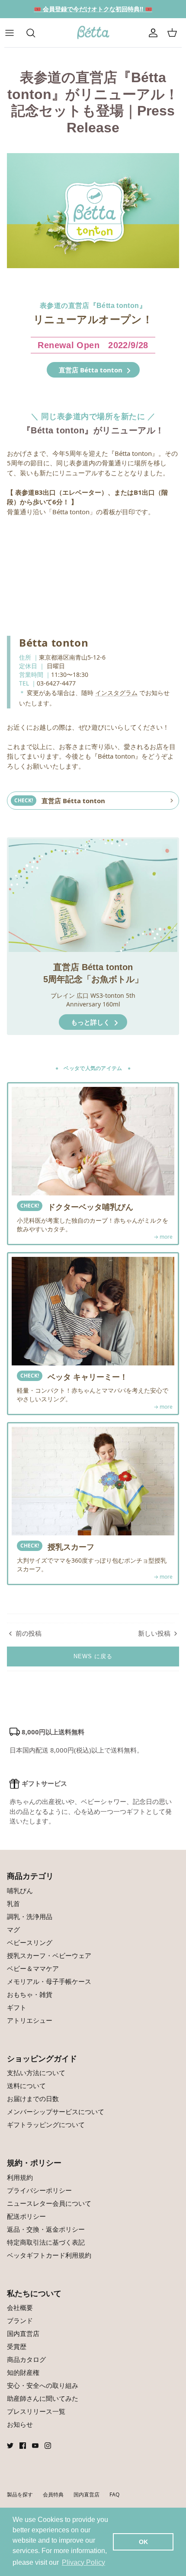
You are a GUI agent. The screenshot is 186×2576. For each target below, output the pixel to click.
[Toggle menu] (14, 33)
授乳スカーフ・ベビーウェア (49, 1955)
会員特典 (53, 2494)
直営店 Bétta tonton (91, 370)
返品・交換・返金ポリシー (46, 2229)
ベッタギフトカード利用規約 (49, 2255)
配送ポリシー (26, 2216)
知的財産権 (23, 2372)
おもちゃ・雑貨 (30, 1994)
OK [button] (143, 2542)
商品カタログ (26, 2359)
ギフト (17, 2007)
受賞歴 (17, 2346)
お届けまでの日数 (33, 2099)
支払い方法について (36, 2073)
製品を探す (20, 2494)
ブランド (20, 2320)
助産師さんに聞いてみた (43, 2398)
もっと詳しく (91, 1022)
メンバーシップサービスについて (56, 2111)
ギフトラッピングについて (46, 2124)
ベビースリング (30, 1942)
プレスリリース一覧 (36, 2411)
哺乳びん (20, 1890)
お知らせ (20, 2424)
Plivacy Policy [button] (83, 2562)
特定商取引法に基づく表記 (46, 2242)
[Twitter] (10, 2446)
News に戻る (93, 1656)
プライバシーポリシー (39, 2190)
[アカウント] (153, 33)
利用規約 (20, 2177)
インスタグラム (116, 693)
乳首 (13, 1903)
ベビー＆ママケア (33, 1968)
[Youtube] (35, 2446)
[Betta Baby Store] (93, 33)
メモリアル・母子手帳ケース (49, 1981)
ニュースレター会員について (49, 2203)
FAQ (114, 2494)
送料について (26, 2086)
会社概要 (20, 2307)
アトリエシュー (30, 2020)
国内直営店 (23, 2333)
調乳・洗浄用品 (30, 1916)
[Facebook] (23, 2446)
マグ (13, 1929)
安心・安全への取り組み (43, 2385)
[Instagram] (48, 2446)
